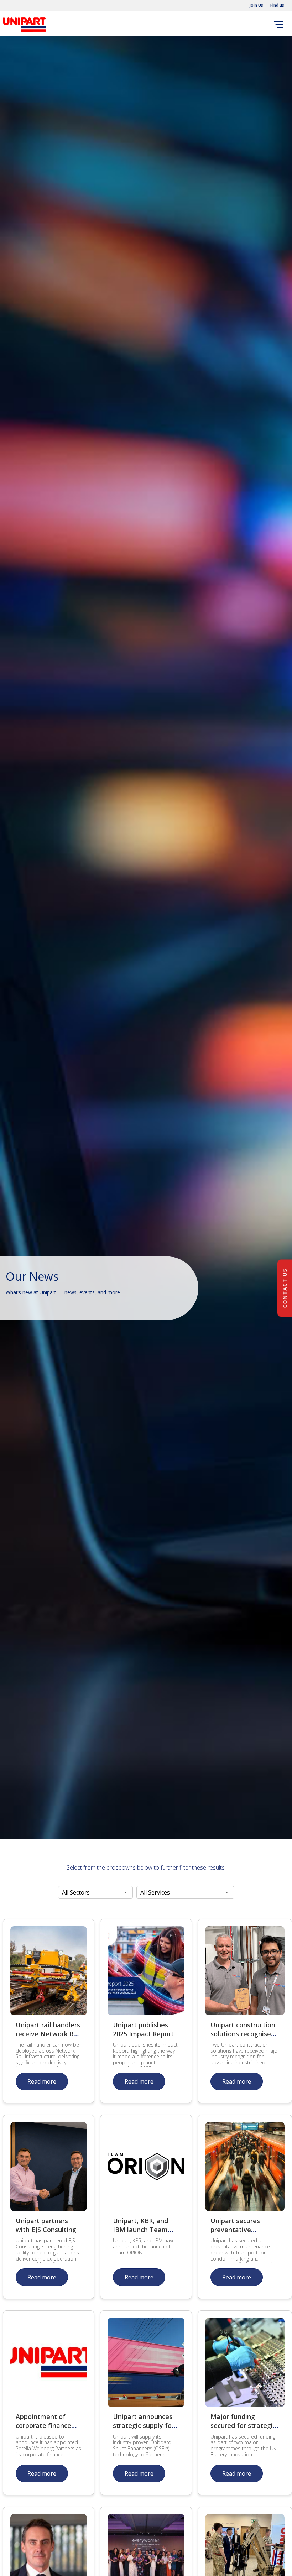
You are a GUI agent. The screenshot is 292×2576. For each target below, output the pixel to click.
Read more (42, 2081)
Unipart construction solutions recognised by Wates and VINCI (243, 2034)
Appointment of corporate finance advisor (43, 2425)
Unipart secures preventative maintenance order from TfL (240, 2234)
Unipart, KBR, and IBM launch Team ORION (140, 2230)
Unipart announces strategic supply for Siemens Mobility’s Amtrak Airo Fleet (144, 2430)
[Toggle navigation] (280, 25)
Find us (277, 5)
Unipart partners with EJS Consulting (46, 2225)
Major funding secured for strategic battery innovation (243, 2425)
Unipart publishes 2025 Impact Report (143, 2029)
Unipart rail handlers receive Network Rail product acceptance (48, 2034)
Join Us (256, 5)
